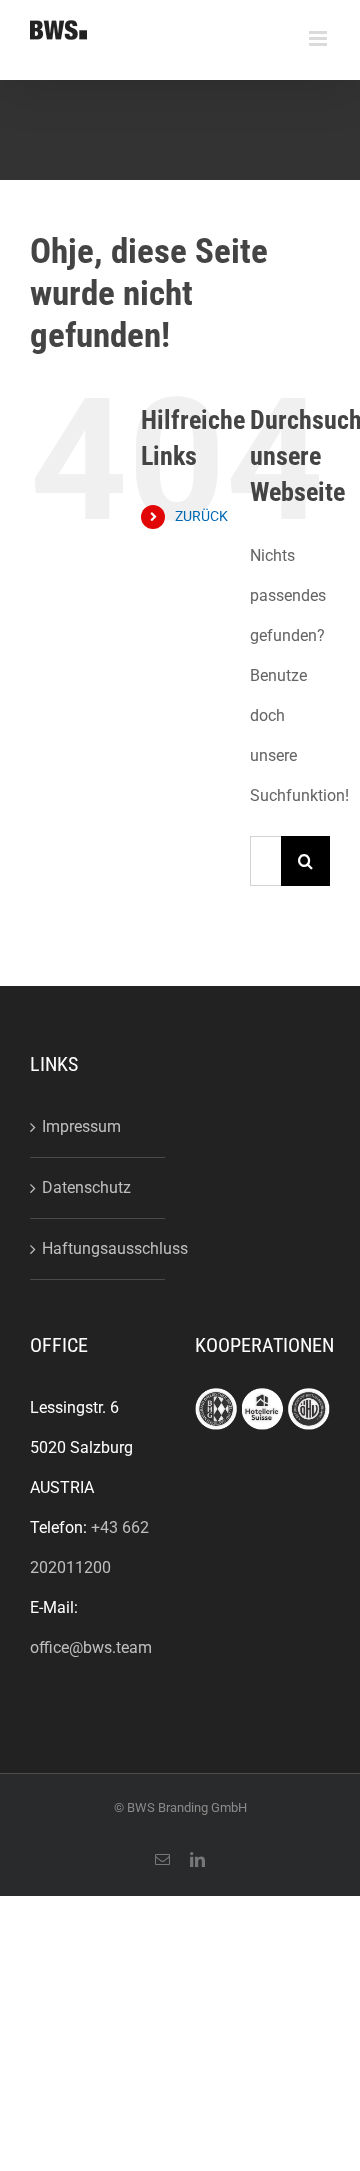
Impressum (81, 1126)
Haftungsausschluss (98, 1248)
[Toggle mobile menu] (319, 38)
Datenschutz (86, 1187)
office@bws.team (91, 1647)
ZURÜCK (201, 516)
